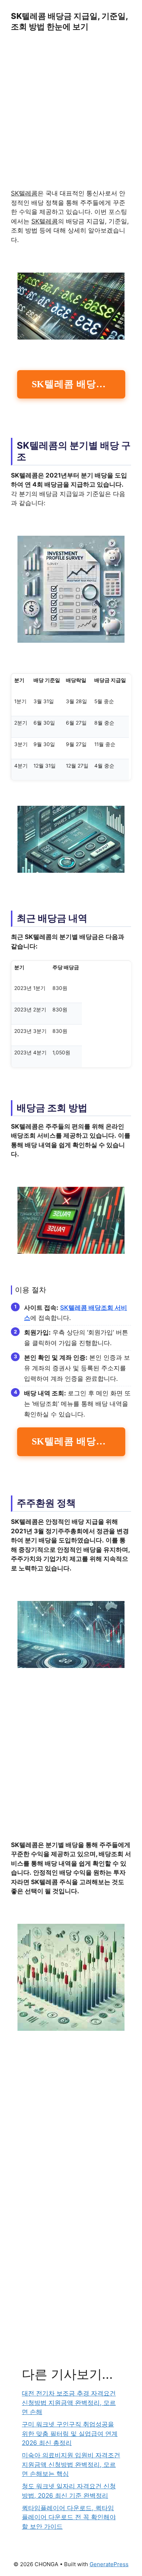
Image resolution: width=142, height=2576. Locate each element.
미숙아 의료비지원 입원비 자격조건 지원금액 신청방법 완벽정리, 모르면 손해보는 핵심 (71, 2464)
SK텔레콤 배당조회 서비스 (78, 384)
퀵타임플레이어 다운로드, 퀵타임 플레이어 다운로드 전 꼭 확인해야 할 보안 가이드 (69, 2517)
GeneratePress (109, 2564)
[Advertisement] (71, 115)
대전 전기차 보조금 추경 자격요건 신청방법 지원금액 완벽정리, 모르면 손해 (69, 2403)
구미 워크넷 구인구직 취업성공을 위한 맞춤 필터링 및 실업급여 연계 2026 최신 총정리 (70, 2434)
